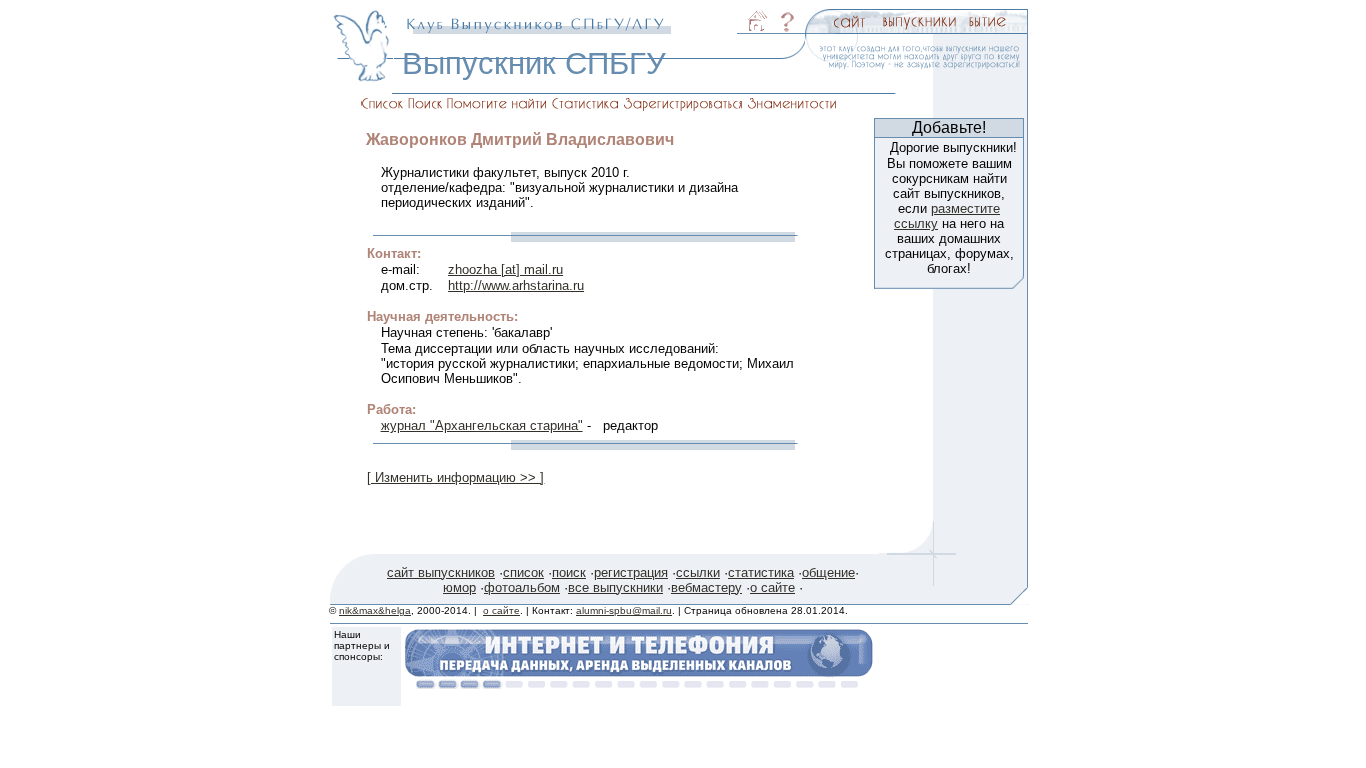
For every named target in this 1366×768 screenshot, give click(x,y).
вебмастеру (706, 587)
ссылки (698, 572)
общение (828, 572)
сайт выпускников (441, 572)
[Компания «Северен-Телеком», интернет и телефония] (639, 683)
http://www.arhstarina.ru (516, 285)
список (523, 572)
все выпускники (615, 587)
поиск (569, 572)
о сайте (772, 587)
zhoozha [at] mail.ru (505, 269)
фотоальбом (522, 587)
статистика (761, 572)
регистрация (631, 572)
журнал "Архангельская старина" (482, 425)
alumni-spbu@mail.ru (624, 610)
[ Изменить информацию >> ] (455, 477)
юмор (459, 587)
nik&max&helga (375, 610)
